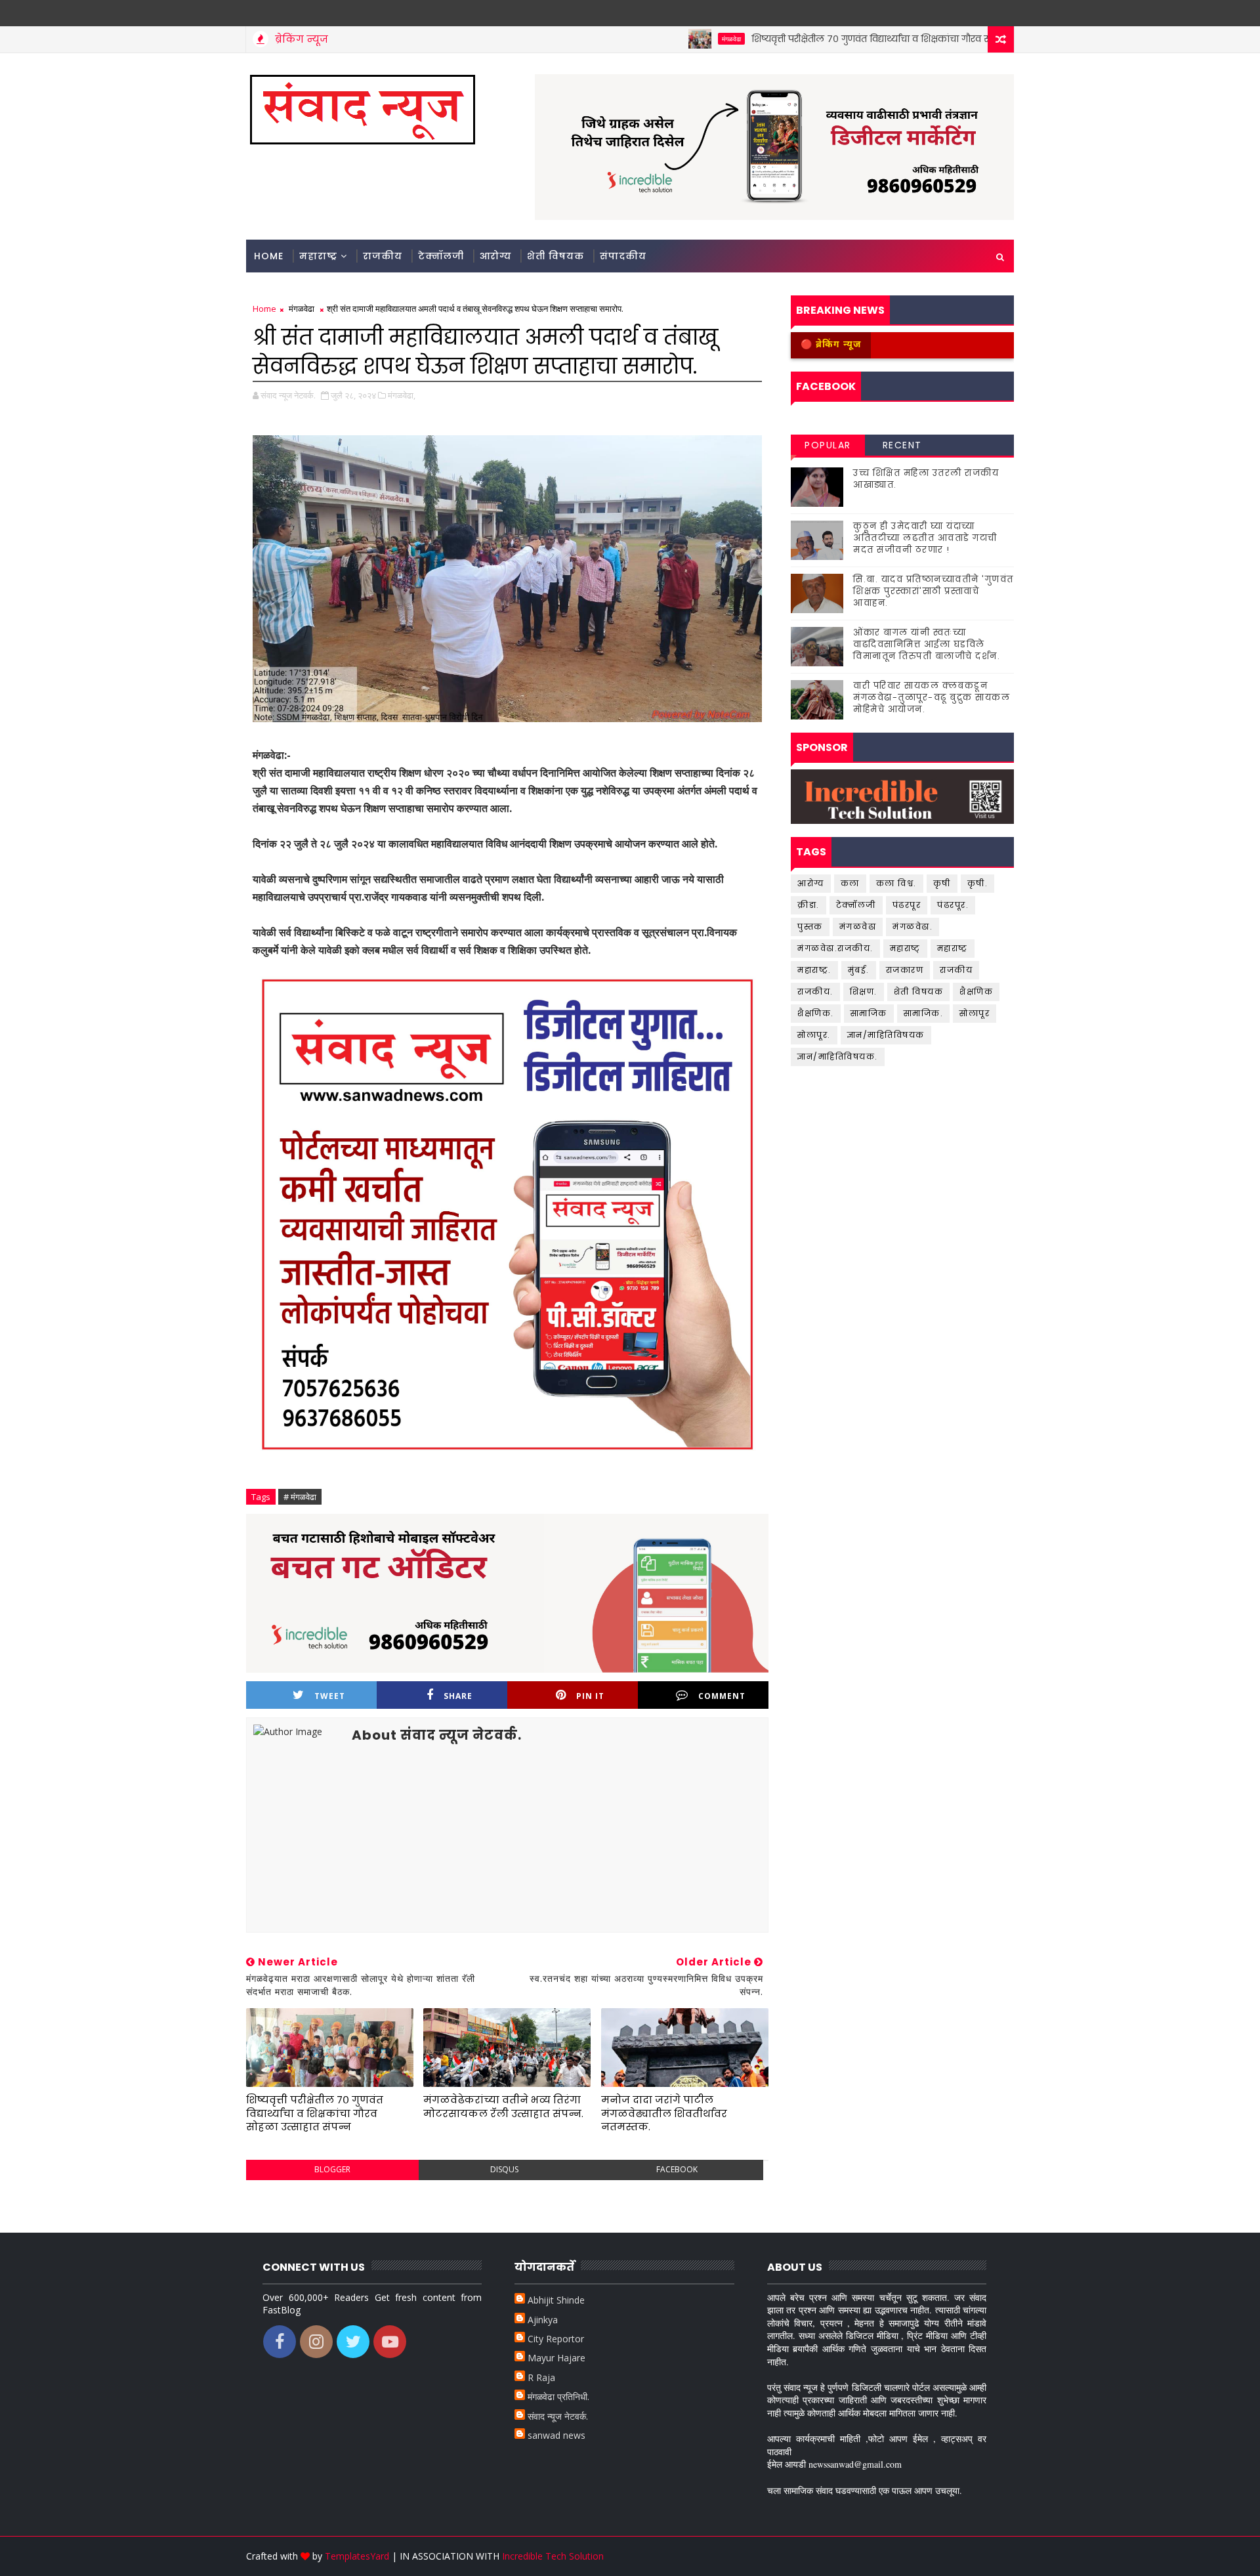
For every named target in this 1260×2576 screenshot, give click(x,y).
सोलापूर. (814, 1035)
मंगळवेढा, (402, 395)
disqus (504, 2169)
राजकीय (383, 256)
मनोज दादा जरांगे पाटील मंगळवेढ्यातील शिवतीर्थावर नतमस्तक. (664, 2113)
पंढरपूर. (953, 905)
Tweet (330, 1696)
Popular (828, 445)
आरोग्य (495, 256)
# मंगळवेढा (300, 1497)
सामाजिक (869, 1013)
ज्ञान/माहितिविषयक (886, 1035)
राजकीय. (815, 992)
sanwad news (556, 2435)
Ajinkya (543, 2320)
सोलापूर (975, 1013)
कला (850, 883)
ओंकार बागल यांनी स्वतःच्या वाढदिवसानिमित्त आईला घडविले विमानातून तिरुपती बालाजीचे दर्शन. (927, 644)
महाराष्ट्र (318, 256)
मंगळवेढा (668, 39)
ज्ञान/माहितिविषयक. (838, 1057)
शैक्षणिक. (816, 1013)
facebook (677, 2169)
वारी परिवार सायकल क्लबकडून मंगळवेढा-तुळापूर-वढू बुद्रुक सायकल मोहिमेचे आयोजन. (932, 698)
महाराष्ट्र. (814, 970)
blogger (332, 2169)
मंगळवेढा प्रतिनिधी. (558, 2396)
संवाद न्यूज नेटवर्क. (558, 2416)
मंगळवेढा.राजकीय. (835, 948)
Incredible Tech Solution (553, 2556)
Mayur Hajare (556, 2358)
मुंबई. (859, 970)
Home (269, 256)
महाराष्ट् (905, 948)
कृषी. (978, 883)
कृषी (942, 883)
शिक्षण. (864, 992)
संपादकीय (623, 256)
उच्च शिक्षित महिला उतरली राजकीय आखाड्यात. (926, 479)
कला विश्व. (896, 883)
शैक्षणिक (976, 992)
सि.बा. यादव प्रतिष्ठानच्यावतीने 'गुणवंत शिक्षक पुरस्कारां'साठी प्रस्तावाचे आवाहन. (934, 591)
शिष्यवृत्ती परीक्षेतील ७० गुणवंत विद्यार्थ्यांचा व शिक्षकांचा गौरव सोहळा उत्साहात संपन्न (850, 39)
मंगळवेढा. (913, 927)
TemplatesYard (357, 2556)
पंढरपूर (907, 905)
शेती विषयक (556, 256)
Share (458, 1696)
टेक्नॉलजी (441, 256)
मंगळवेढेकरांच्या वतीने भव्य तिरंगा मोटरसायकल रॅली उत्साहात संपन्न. (503, 2106)
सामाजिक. (924, 1013)
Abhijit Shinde (556, 2300)
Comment (722, 1696)
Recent (902, 445)
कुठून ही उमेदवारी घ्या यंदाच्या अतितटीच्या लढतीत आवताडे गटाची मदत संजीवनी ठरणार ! (925, 538)
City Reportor (556, 2339)
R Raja (541, 2377)
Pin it (590, 1696)
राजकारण (905, 970)
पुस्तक (810, 927)
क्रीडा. (808, 905)
